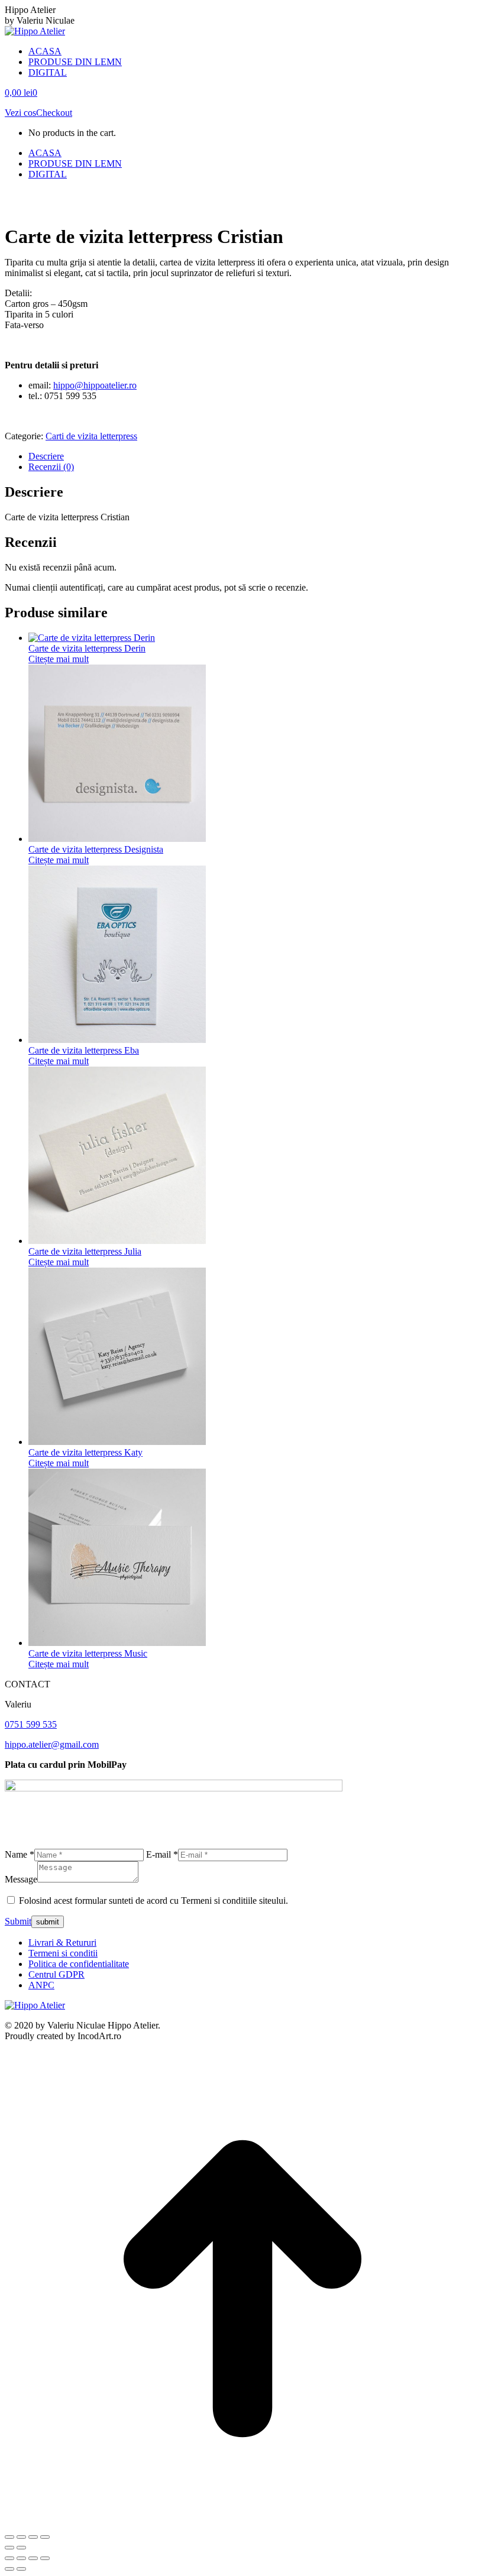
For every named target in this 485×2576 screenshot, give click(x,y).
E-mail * (162, 1854)
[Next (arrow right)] (21, 2569)
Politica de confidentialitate (79, 1964)
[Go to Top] (242, 2523)
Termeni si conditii (63, 1953)
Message (21, 1879)
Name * (20, 1854)
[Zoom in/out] (45, 2558)
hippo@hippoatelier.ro (95, 385)
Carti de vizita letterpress (91, 436)
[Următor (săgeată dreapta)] (21, 2548)
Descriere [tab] (46, 456)
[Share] (21, 2558)
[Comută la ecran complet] (21, 2537)
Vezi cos (20, 113)
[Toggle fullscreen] (33, 2558)
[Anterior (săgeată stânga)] (9, 2548)
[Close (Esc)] (9, 2558)
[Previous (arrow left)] (9, 2569)
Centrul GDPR (56, 1974)
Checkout (54, 113)
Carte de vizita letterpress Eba (84, 1050)
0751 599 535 (31, 1724)
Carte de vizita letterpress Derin (87, 648)
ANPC (41, 1985)
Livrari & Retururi (62, 1942)
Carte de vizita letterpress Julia (85, 1251)
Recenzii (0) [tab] (51, 467)
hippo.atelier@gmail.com (52, 1744)
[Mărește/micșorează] (9, 2537)
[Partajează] (33, 2537)
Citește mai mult (59, 659)
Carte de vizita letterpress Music (88, 1653)
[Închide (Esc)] (45, 2537)
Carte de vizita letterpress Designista (96, 849)
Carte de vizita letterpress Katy (85, 1452)
